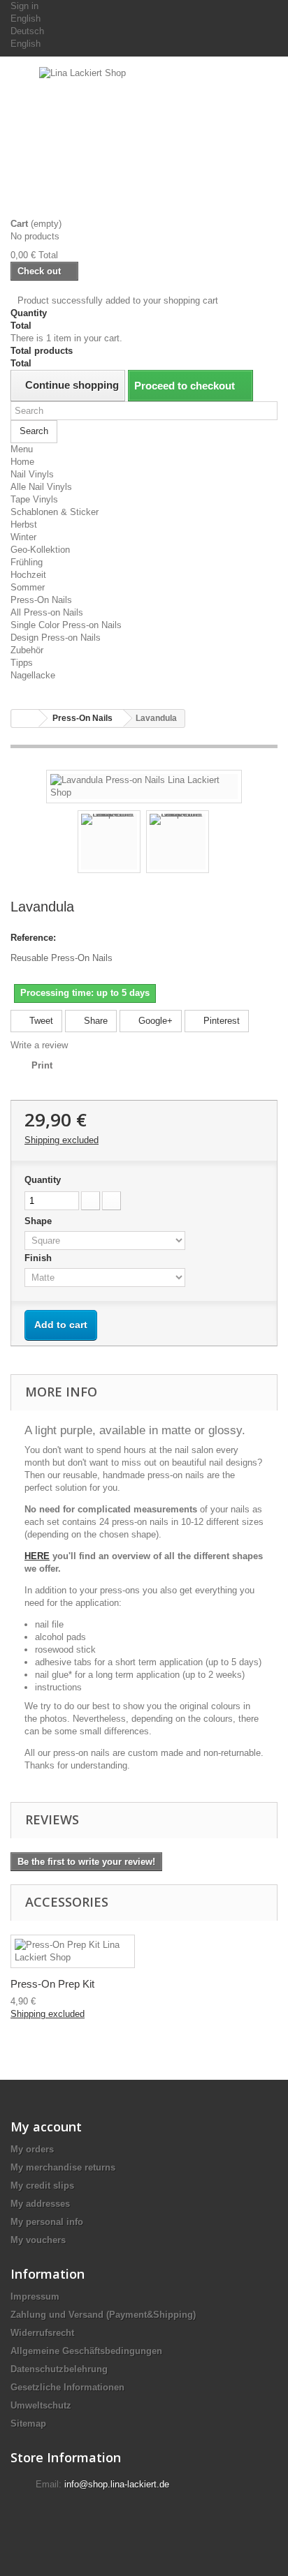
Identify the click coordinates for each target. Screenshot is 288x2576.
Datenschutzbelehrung (59, 2369)
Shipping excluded (62, 1140)
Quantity (43, 1180)
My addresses (40, 2204)
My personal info (47, 2222)
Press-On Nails (41, 600)
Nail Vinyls (32, 474)
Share (94, 1021)
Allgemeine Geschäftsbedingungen (86, 2351)
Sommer (28, 587)
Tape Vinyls (34, 499)
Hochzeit (28, 575)
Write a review (39, 1045)
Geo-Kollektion (40, 550)
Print (42, 1065)
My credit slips (42, 2186)
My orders (32, 2149)
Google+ (154, 1021)
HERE (37, 1556)
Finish (39, 1258)
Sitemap (28, 2424)
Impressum (35, 2296)
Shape (39, 1221)
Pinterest (220, 1021)
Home (22, 462)
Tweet (40, 1021)
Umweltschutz (41, 2405)
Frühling (27, 562)
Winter (23, 537)
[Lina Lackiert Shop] (144, 142)
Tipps (22, 663)
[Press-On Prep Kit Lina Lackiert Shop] (73, 1951)
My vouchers (38, 2240)
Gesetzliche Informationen (67, 2387)
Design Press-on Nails (56, 638)
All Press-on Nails (47, 612)
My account (46, 2127)
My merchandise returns (63, 2167)
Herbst (24, 524)
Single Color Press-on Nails (66, 625)
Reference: (33, 938)
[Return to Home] (25, 719)
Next (222, 844)
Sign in (24, 6)
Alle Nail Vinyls (41, 487)
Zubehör (27, 650)
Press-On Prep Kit (52, 1984)
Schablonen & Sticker (55, 512)
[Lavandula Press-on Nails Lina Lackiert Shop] (144, 786)
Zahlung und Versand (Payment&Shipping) (103, 2315)
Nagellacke (33, 675)
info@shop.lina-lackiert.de (117, 2484)
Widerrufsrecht (42, 2333)
